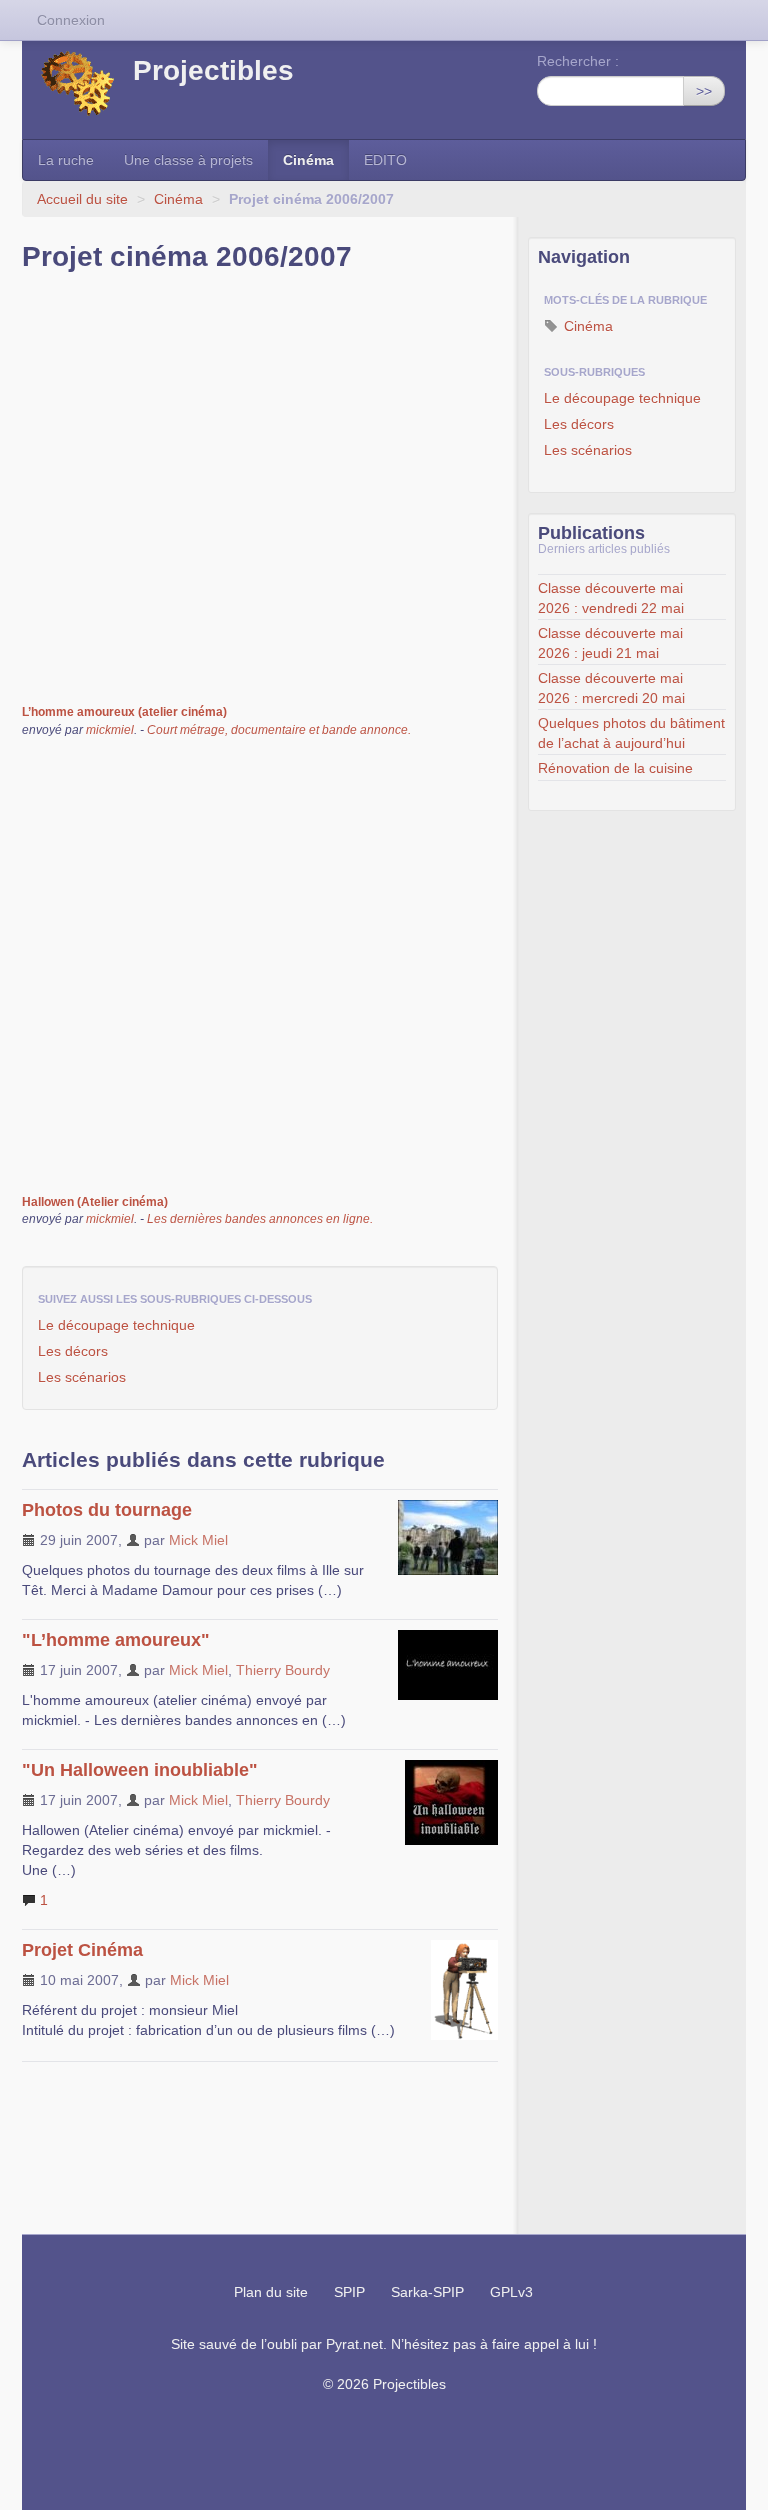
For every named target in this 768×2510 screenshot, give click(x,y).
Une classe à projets (188, 160)
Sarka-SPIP (427, 2292)
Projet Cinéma (82, 1950)
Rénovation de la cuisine (615, 768)
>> (704, 91)
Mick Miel (198, 1540)
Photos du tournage (107, 1510)
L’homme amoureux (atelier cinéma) (124, 712)
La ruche (66, 160)
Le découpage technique (116, 1325)
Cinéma (308, 160)
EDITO (385, 160)
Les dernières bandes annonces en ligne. (260, 1219)
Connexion (71, 20)
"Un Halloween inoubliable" (140, 1770)
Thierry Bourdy (283, 1670)
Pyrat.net (354, 2344)
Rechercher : (578, 61)
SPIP (349, 2292)
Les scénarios (82, 1377)
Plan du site (271, 2292)
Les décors (73, 1351)
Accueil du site (82, 199)
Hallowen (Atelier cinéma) (95, 1202)
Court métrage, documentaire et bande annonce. (279, 730)
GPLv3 (511, 2292)
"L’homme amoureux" (116, 1640)
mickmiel (110, 730)
